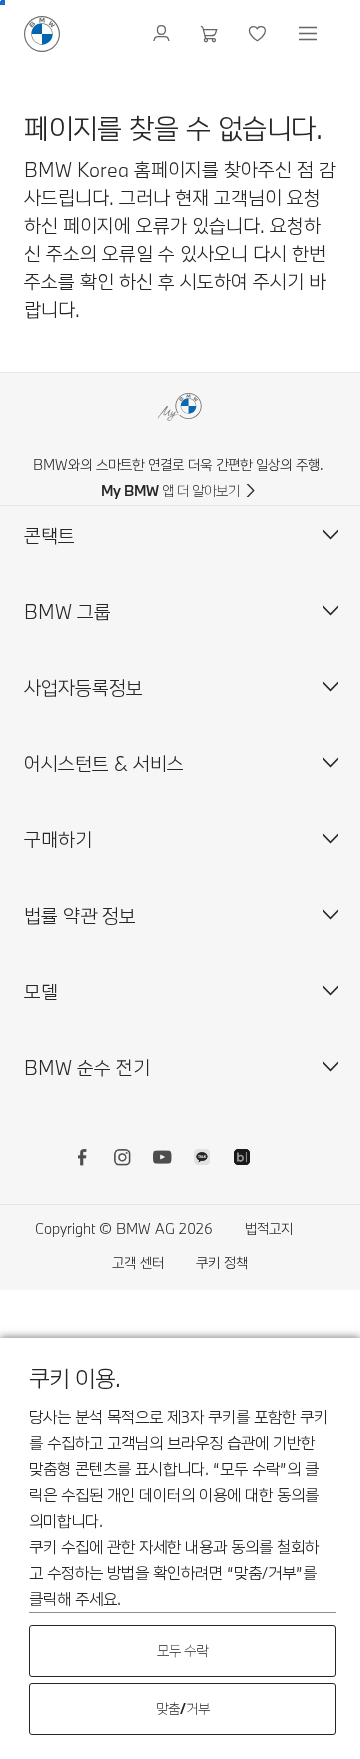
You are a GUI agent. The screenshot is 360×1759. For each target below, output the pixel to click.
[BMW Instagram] (122, 1160)
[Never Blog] (242, 1160)
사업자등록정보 (83, 687)
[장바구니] (211, 34)
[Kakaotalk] (202, 1160)
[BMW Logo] (42, 34)
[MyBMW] (163, 34)
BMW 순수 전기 (87, 1067)
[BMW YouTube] (162, 1160)
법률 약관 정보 (80, 915)
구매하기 (58, 839)
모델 (41, 991)
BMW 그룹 (67, 611)
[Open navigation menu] (310, 34)
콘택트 (49, 535)
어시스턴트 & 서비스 (104, 763)
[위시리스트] (259, 34)
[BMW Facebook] (82, 1160)
